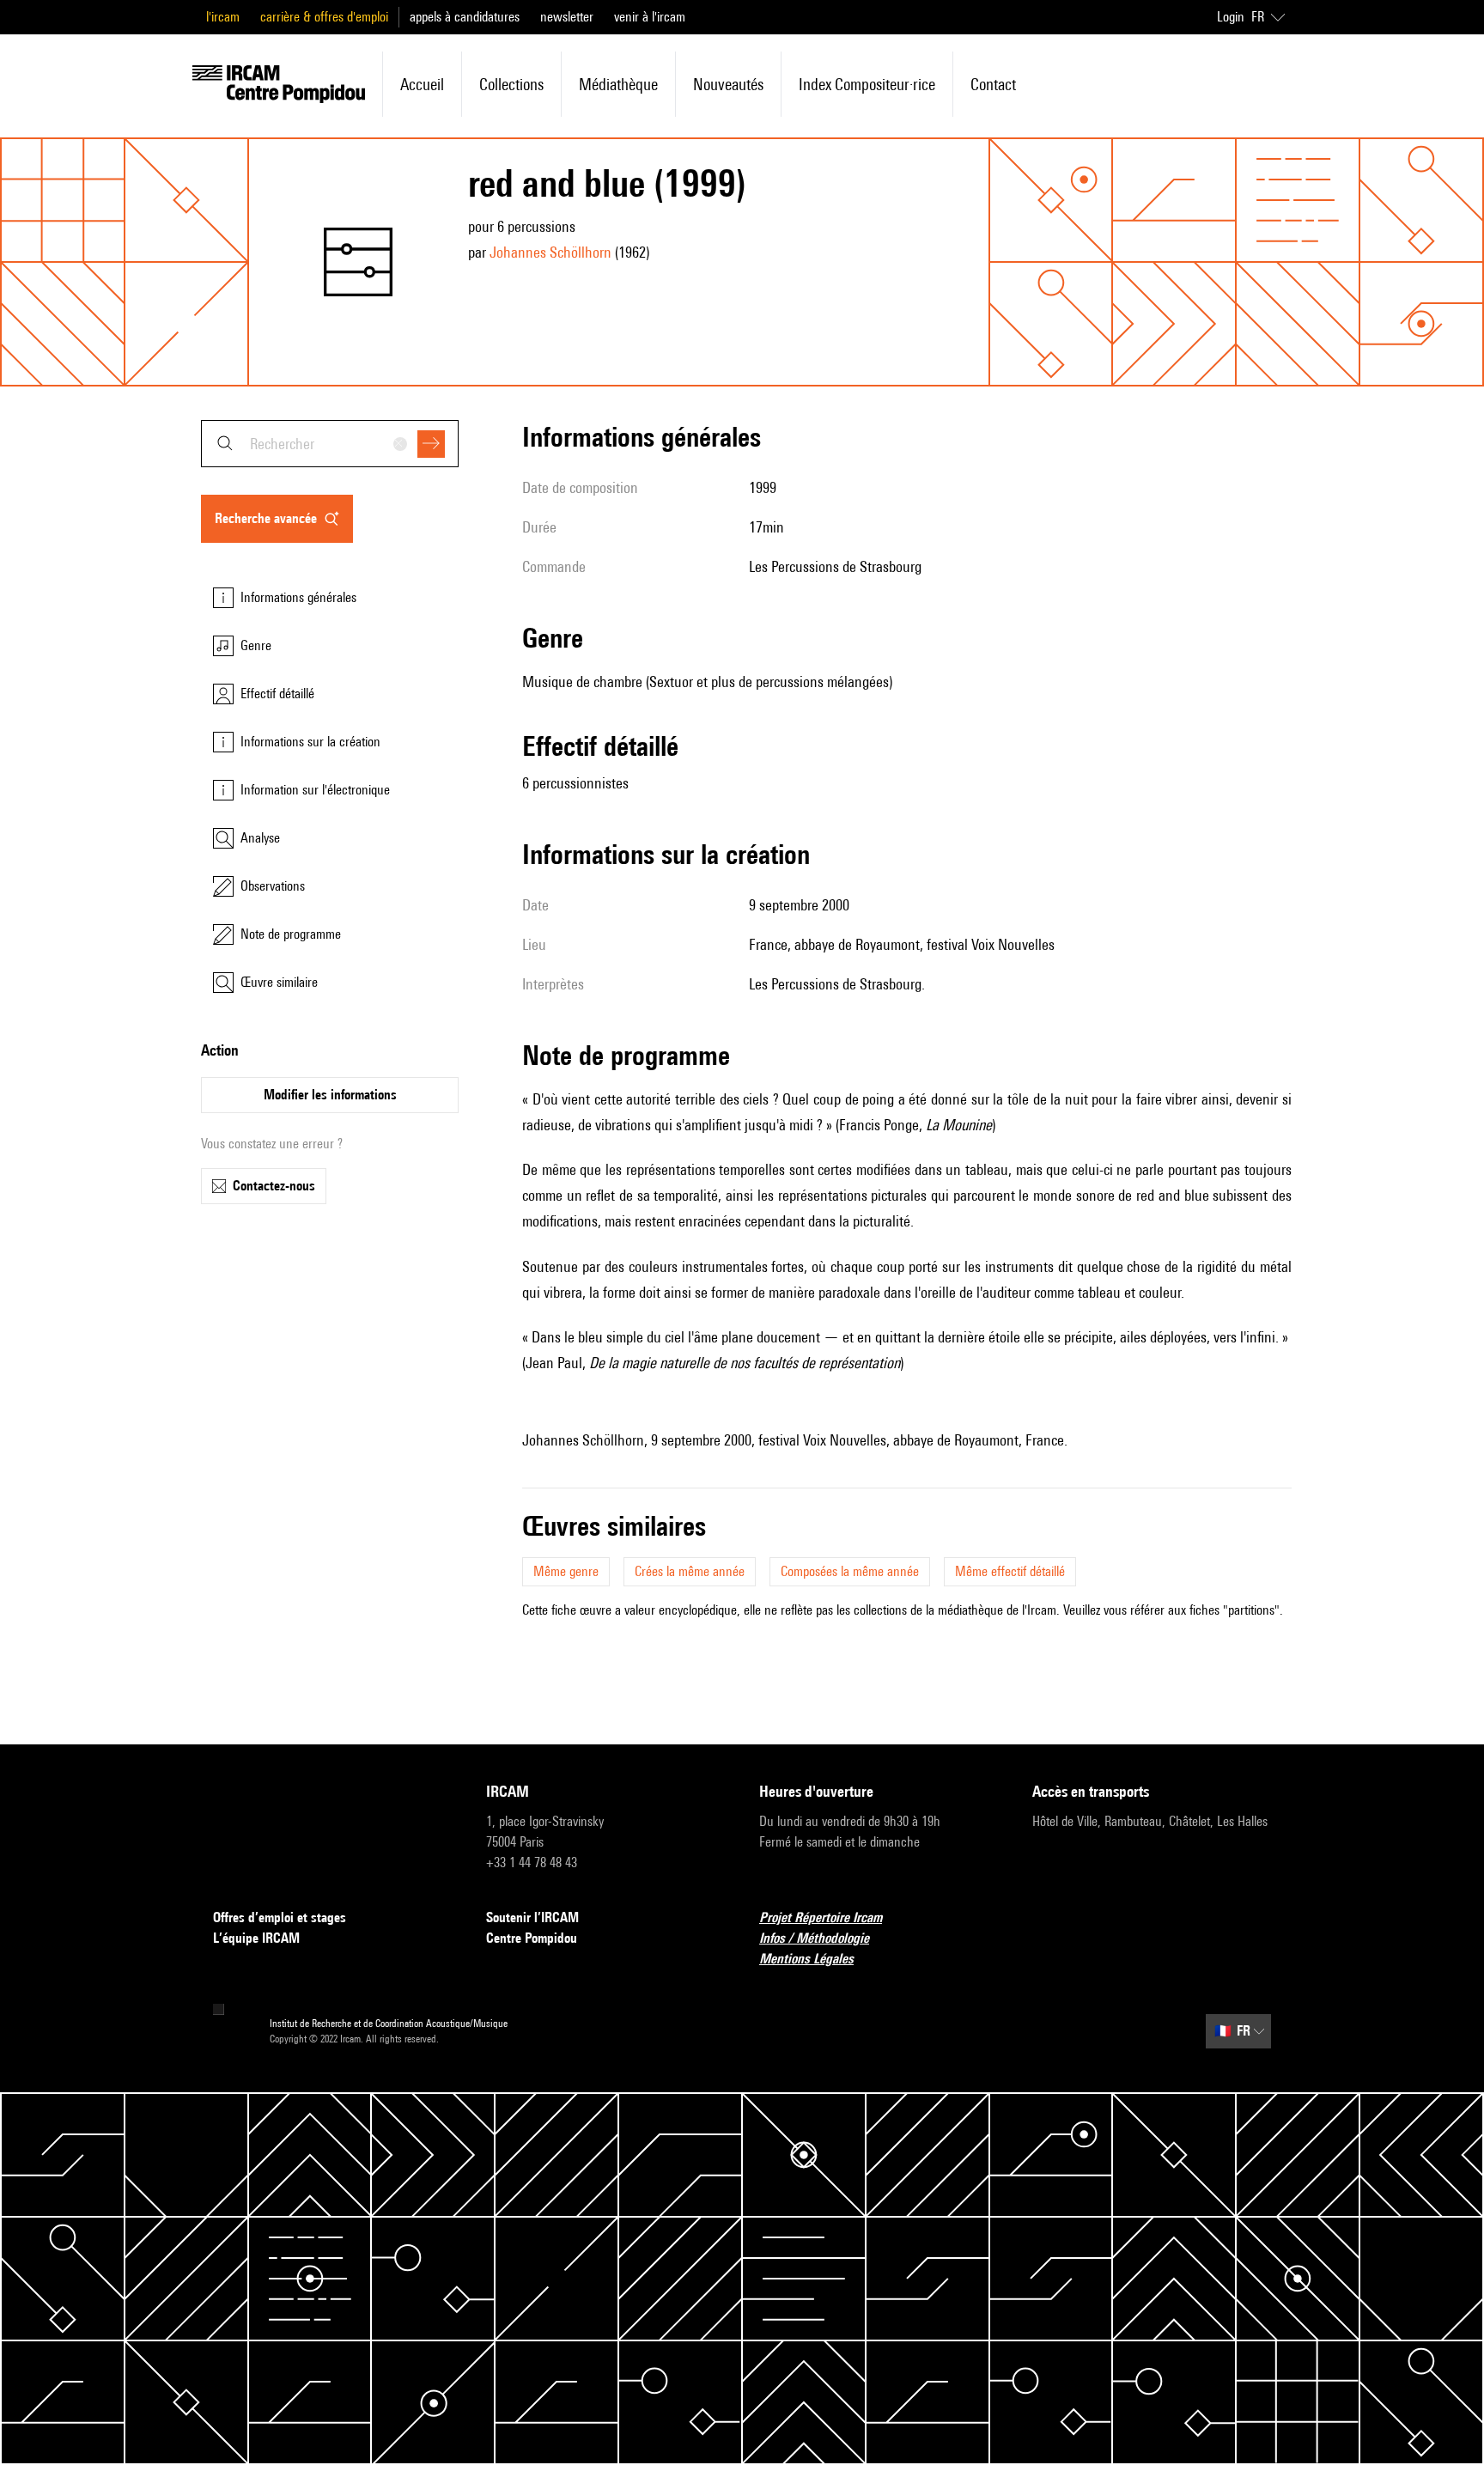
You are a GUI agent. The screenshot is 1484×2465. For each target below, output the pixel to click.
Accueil (422, 84)
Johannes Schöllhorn (550, 252)
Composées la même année (850, 1571)
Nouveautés (728, 84)
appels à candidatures (465, 17)
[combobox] (330, 444)
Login (1231, 17)
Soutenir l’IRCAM (532, 1917)
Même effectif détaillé (1010, 1571)
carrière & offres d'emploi (324, 17)
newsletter (567, 17)
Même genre (566, 1571)
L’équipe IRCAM (256, 1938)
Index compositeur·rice (867, 84)
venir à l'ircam (650, 17)
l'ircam (223, 17)
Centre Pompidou (532, 1938)
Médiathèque (618, 84)
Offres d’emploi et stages (280, 1917)
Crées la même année (690, 1571)
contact (993, 84)
